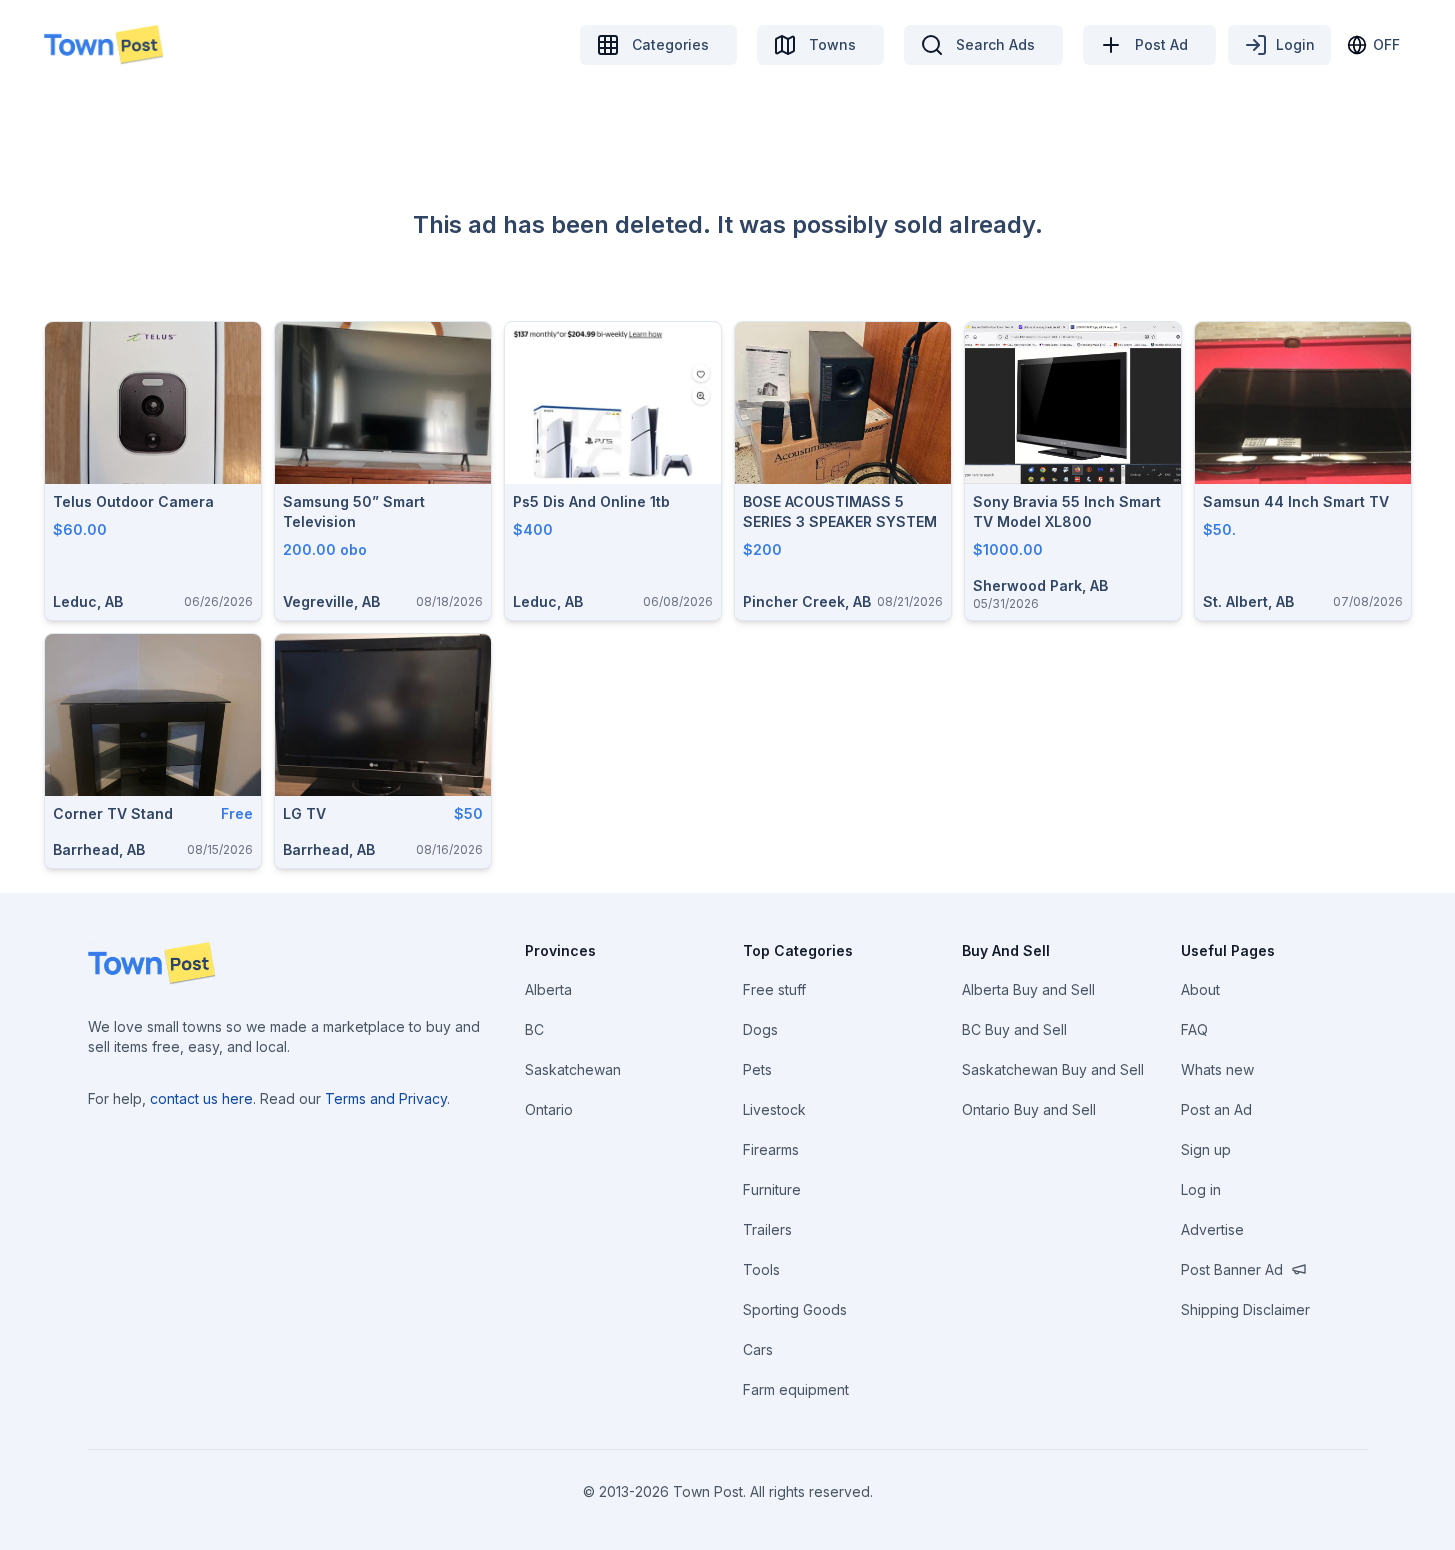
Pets (757, 1069)
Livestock (774, 1109)
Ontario (549, 1109)
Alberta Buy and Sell (1028, 989)
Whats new (1217, 1069)
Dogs (760, 1029)
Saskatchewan (573, 1069)
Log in (1201, 1189)
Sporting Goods (795, 1309)
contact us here (201, 1098)
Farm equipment (796, 1389)
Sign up (1206, 1149)
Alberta (548, 989)
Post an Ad (1216, 1109)
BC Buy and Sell (1014, 1029)
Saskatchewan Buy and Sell (1053, 1069)
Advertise (1212, 1229)
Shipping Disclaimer (1245, 1309)
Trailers (767, 1229)
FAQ (1194, 1029)
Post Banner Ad (1232, 1269)
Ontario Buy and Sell (1029, 1109)
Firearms (771, 1149)
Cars (758, 1349)
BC (534, 1029)
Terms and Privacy (386, 1098)
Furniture (772, 1189)
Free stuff (774, 989)
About (1200, 989)
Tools (761, 1269)
